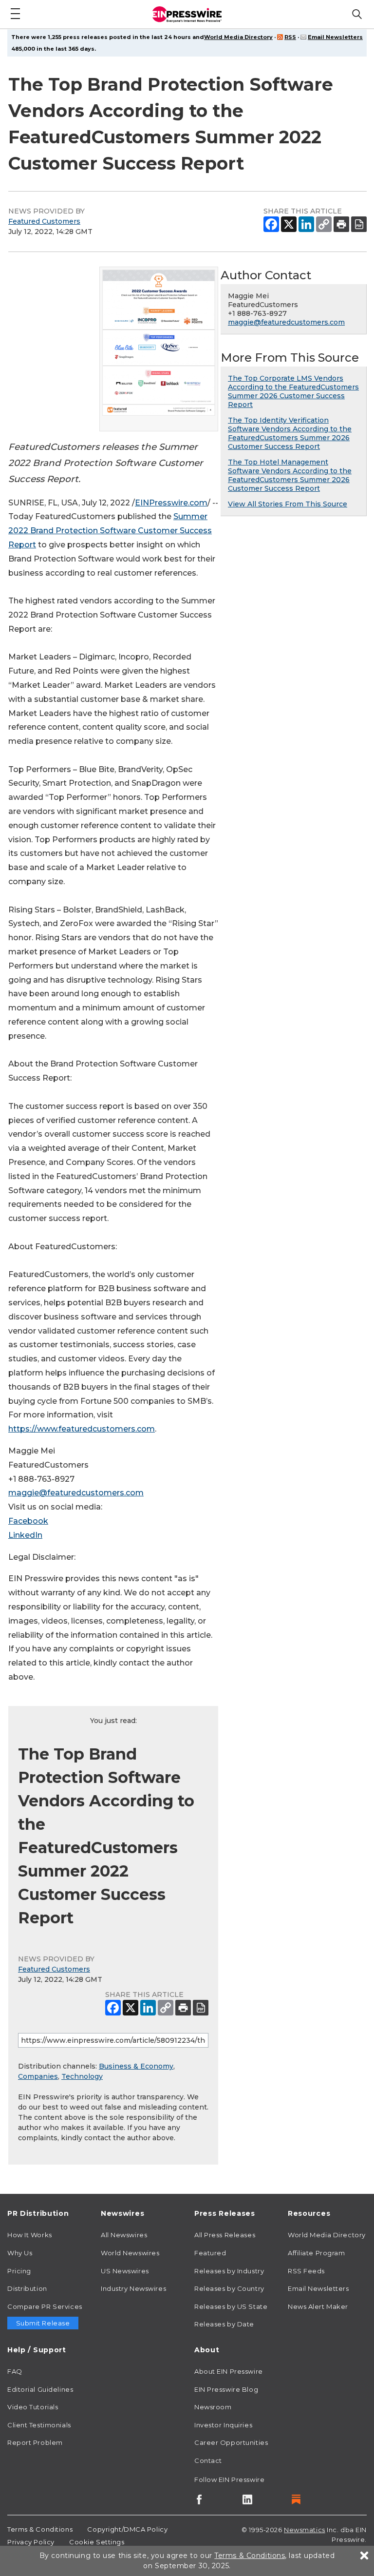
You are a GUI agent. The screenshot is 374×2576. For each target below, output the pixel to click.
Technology (82, 2076)
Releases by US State (231, 2306)
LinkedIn (25, 1535)
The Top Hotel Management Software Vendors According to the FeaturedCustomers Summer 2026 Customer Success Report (290, 475)
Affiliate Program (317, 2253)
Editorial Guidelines (40, 2389)
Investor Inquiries (223, 2425)
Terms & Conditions (40, 2529)
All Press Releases (225, 2235)
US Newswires (125, 2271)
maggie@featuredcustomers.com (76, 1493)
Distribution (27, 2288)
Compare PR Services (45, 2306)
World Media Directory (238, 37)
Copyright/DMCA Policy (127, 2529)
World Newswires (130, 2253)
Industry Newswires (133, 2288)
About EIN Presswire (229, 2371)
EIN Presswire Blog (226, 2389)
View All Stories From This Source (288, 504)
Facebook (28, 1521)
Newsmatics (305, 2530)
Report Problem (35, 2442)
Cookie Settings (97, 2542)
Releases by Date (224, 2324)
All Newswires (124, 2235)
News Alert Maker (318, 2306)
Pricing (19, 2271)
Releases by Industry (229, 2271)
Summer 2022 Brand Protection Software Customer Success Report (110, 531)
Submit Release (43, 2323)
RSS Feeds (306, 2271)
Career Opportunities (231, 2442)
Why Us (20, 2253)
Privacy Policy (31, 2542)
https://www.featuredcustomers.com (82, 1429)
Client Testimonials (39, 2425)
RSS (290, 37)
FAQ (15, 2371)
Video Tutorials (33, 2407)
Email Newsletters (335, 37)
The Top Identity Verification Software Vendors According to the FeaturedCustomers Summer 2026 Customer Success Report (290, 433)
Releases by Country (229, 2288)
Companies (38, 2076)
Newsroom (213, 2407)
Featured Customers (44, 221)
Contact (208, 2460)
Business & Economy (136, 2066)
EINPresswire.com (171, 503)
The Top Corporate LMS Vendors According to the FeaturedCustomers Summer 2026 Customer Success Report (293, 391)
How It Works (30, 2235)
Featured (210, 2253)
